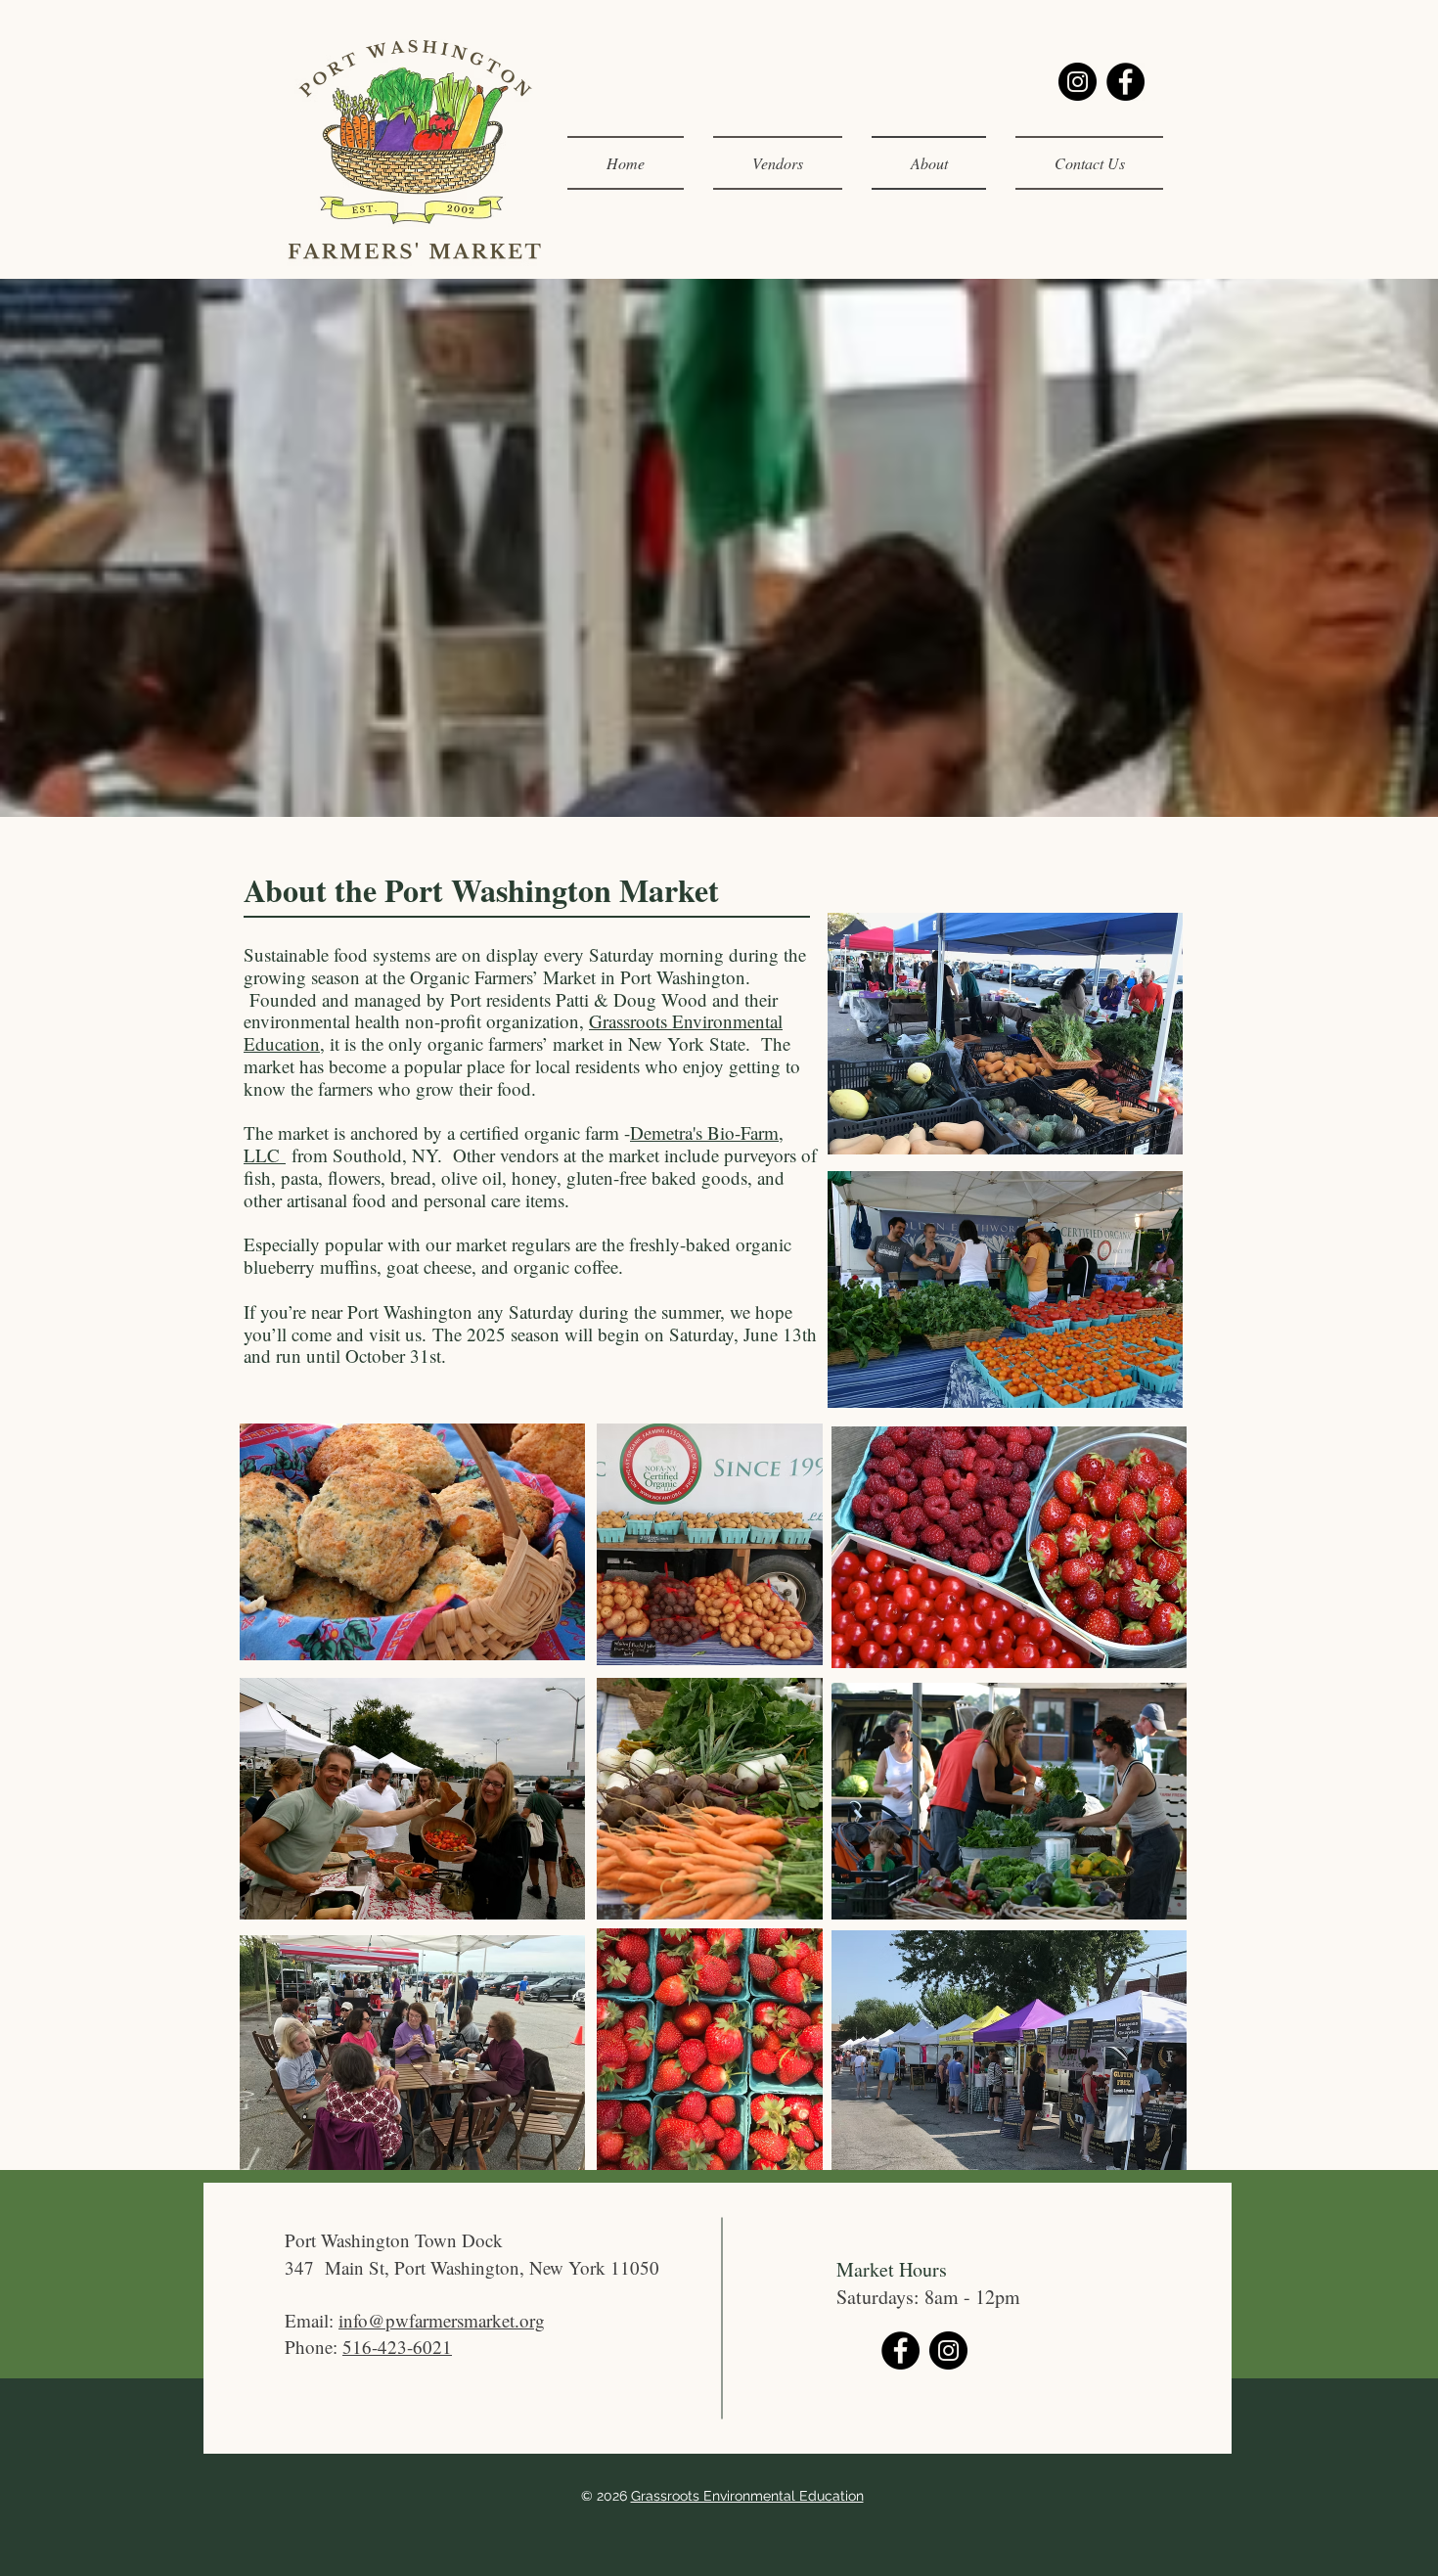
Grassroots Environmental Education (747, 2496)
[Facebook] (1125, 82)
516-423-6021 (397, 2347)
